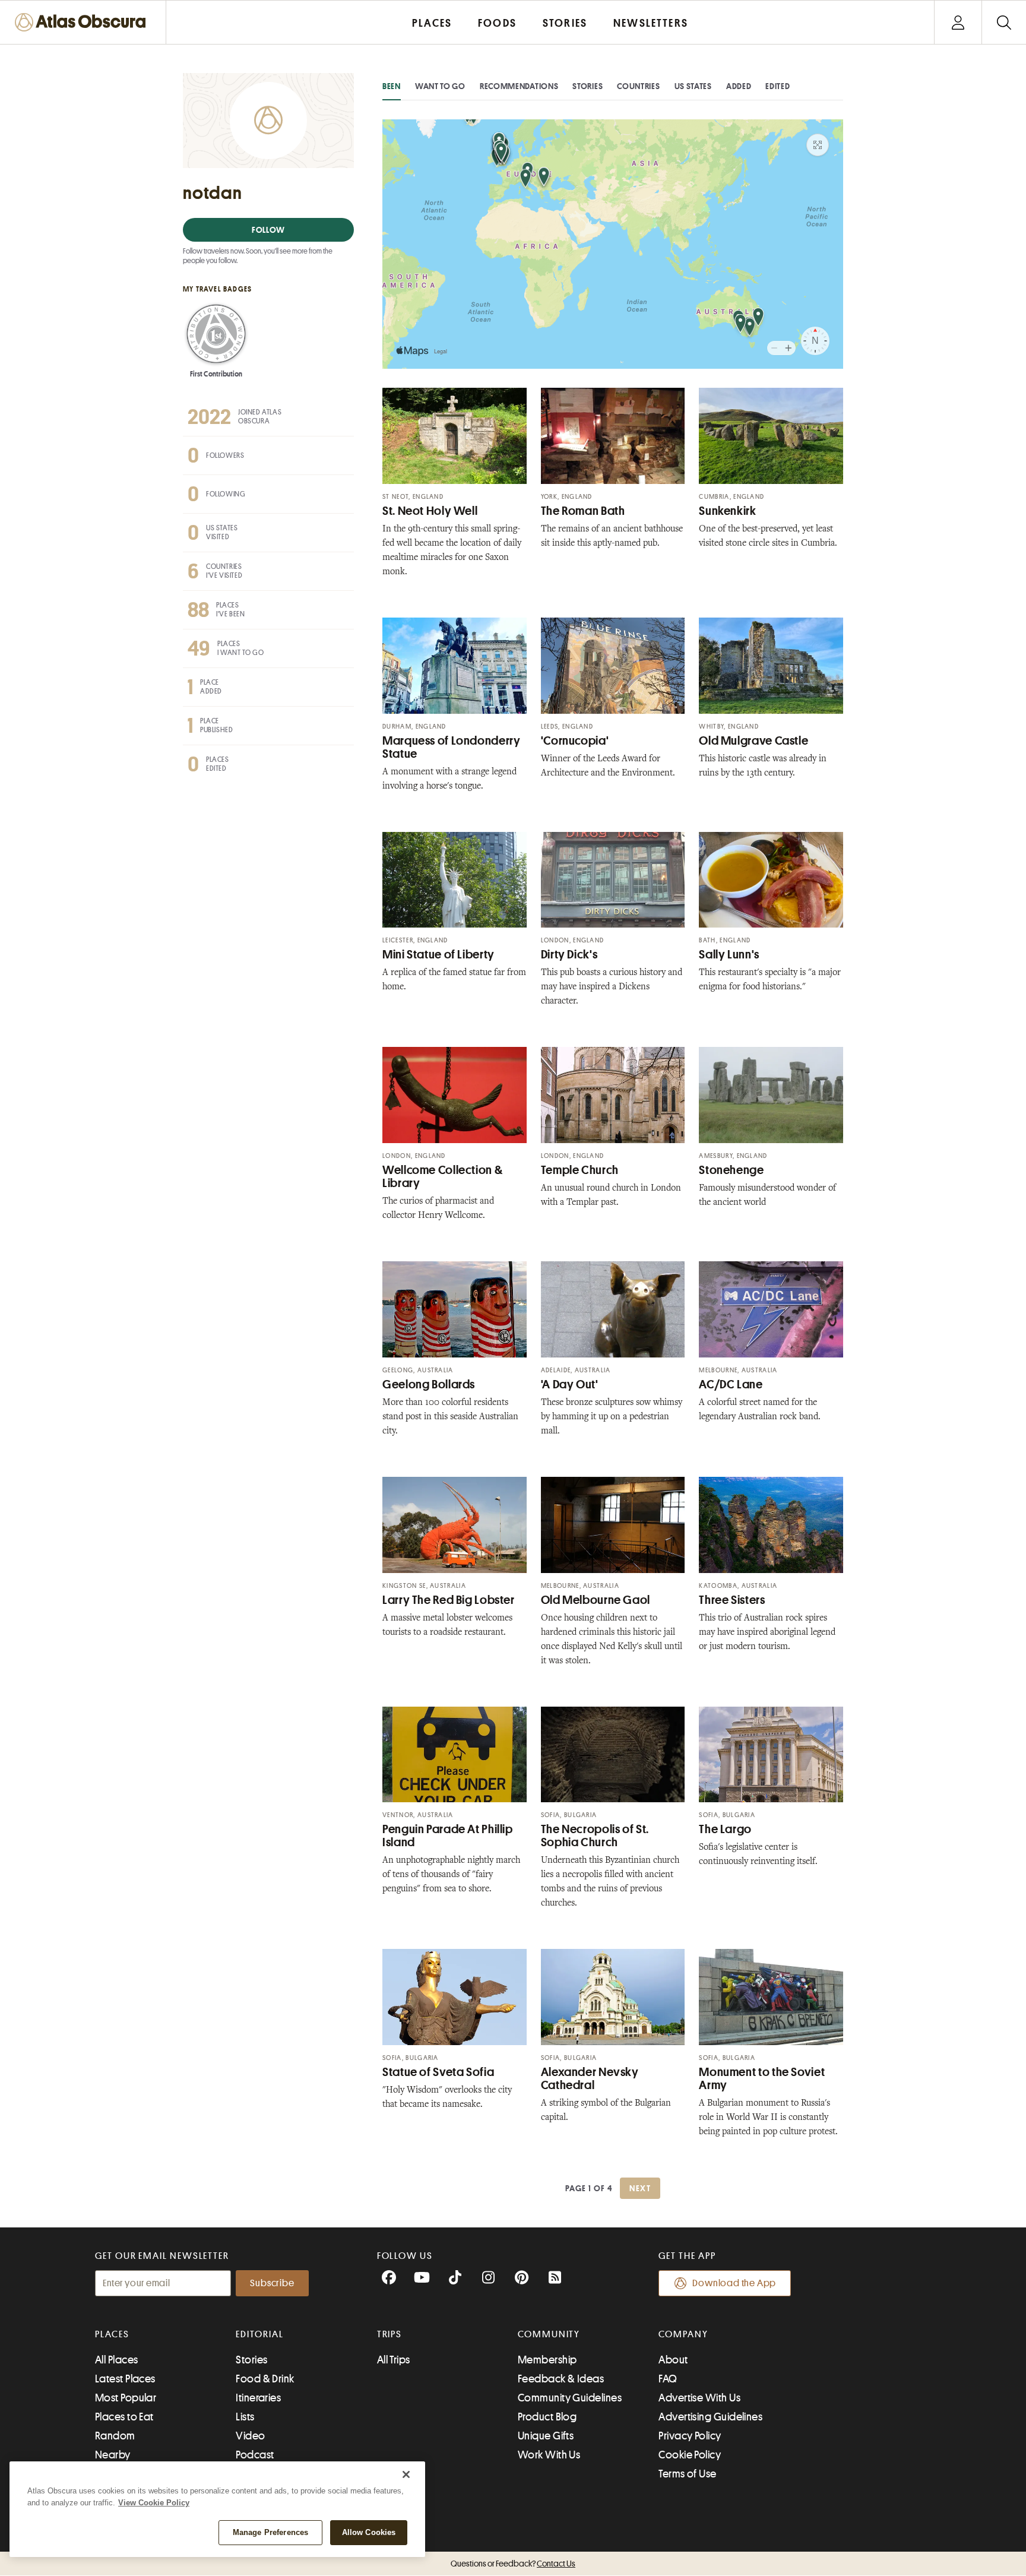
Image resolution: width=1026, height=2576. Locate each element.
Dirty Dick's (569, 955)
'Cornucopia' (575, 741)
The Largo (725, 1829)
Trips (390, 2334)
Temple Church (580, 1170)
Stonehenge (731, 1170)
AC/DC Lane (731, 1384)
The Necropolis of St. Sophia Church (595, 1836)
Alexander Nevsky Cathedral (590, 2079)
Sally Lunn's (729, 955)
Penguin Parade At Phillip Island (448, 1836)
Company (683, 2334)
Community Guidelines (570, 2398)
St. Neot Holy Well (430, 511)
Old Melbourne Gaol (596, 1600)
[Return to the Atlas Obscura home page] (83, 22)
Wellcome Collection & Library (442, 1177)
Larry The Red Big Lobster (449, 1600)
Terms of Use (687, 2474)
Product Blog (547, 2417)
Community (549, 2334)
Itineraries (258, 2398)
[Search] (1004, 22)
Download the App (734, 2283)
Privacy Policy (690, 2436)
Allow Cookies (369, 2532)
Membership (547, 2360)
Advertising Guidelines (710, 2417)
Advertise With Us (699, 2398)
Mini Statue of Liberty (438, 955)
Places (112, 2334)
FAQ (668, 2379)
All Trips (394, 2360)
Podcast (255, 2455)
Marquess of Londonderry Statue (452, 747)
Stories (588, 86)
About (673, 2360)
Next (640, 2188)
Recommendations (519, 86)
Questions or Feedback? (513, 2564)
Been (392, 86)
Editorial (259, 2334)
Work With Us (549, 2455)
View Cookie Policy (154, 2503)
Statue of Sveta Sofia (438, 2072)
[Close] (406, 2474)
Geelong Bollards (429, 1384)
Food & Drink (265, 2379)
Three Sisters (732, 1600)
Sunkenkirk (727, 511)
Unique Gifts (546, 2436)
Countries (638, 86)
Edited (778, 86)
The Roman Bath (583, 511)
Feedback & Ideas (561, 2379)
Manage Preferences (270, 2532)
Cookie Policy (690, 2455)
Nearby (113, 2455)
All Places (117, 2360)
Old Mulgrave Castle (753, 741)
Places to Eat (124, 2417)
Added (739, 86)
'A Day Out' (570, 1384)
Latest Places (125, 2379)
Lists (245, 2417)
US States (693, 86)
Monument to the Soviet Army (762, 2079)
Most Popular (126, 2398)
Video (250, 2436)
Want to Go (440, 86)
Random (115, 2436)
